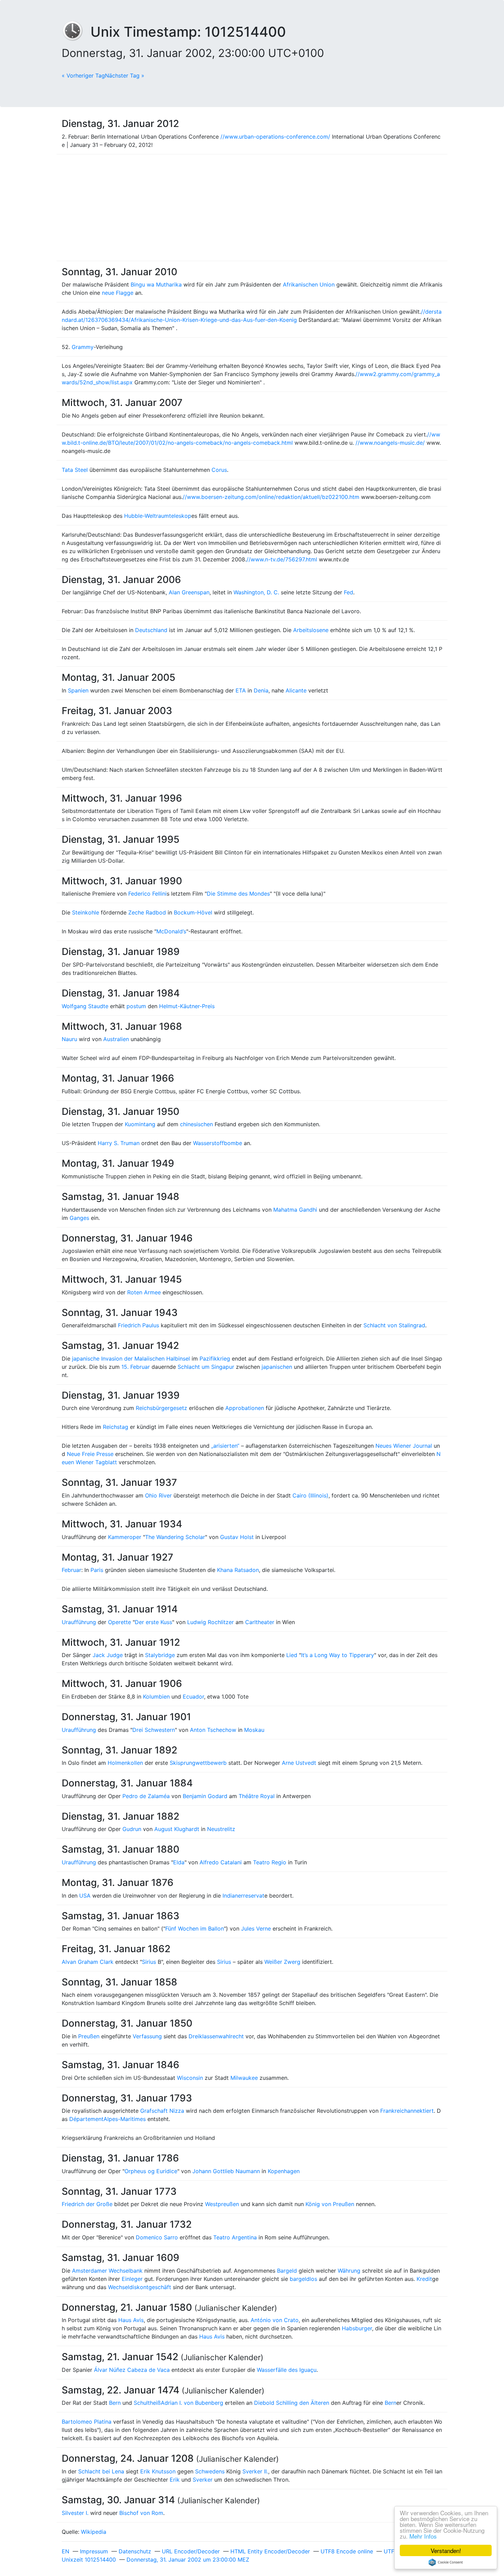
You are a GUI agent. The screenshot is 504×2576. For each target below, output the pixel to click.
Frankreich (394, 2111)
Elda (179, 1862)
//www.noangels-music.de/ (390, 443)
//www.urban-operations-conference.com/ (275, 137)
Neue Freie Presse (90, 1454)
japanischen (277, 1367)
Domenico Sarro (157, 2237)
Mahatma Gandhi (295, 1210)
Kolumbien (156, 1697)
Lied (292, 1655)
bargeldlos (303, 2279)
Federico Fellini (147, 894)
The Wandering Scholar (175, 1537)
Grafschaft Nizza (162, 2111)
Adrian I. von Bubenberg (192, 2403)
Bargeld (287, 2271)
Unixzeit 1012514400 (89, 2560)
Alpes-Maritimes (125, 2119)
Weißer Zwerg (282, 1962)
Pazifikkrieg (215, 1359)
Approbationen (245, 1408)
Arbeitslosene (311, 630)
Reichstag (116, 1427)
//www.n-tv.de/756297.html (282, 559)
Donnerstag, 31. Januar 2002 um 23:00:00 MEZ (188, 2560)
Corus (219, 470)
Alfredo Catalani (221, 1862)
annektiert (421, 2111)
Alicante (296, 690)
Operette (119, 1622)
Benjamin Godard (205, 1796)
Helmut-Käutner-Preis (187, 1006)
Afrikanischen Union (309, 284)
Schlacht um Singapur (206, 1367)
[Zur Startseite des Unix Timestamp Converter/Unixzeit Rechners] (76, 32)
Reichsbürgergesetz (161, 1408)
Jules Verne (256, 1928)
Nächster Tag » (125, 75)
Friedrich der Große (87, 2204)
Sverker (203, 2480)
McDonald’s (171, 931)
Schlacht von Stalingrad (394, 1325)
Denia (261, 690)
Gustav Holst (237, 1537)
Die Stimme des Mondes (238, 894)
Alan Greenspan (189, 592)
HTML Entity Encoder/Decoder (270, 2551)
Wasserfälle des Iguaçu (287, 2370)
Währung (349, 2271)
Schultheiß (147, 2403)
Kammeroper (125, 1537)
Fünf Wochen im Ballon (195, 1928)
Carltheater (260, 1622)
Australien (116, 1039)
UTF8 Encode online (347, 2551)
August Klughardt (177, 1829)
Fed (349, 592)
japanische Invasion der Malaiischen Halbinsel (131, 1359)
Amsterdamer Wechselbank (107, 2271)
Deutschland (151, 630)
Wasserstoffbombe (218, 1143)
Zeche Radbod (147, 912)
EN (65, 2551)
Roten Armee (144, 1292)
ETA (241, 690)
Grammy (83, 347)
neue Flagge (118, 293)
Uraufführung (79, 1622)
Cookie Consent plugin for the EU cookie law (446, 2562)
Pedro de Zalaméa (146, 1796)
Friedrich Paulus (139, 1325)
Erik (175, 2480)
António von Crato (275, 2320)
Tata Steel (75, 470)
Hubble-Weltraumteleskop (158, 516)
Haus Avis (131, 2320)
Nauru (69, 1039)
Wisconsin (190, 2078)
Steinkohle (86, 912)
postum (136, 1006)
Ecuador (193, 1697)
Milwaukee (244, 2078)
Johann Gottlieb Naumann (226, 2171)
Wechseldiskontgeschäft (140, 2287)
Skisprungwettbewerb (198, 1763)
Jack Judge (108, 1655)
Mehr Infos (423, 2536)
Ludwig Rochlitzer (211, 1622)
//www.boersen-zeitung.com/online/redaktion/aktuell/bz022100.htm (271, 497)
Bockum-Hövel (193, 912)
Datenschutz (135, 2551)
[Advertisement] (252, 208)
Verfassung (147, 2036)
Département (86, 2119)
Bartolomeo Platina (87, 2422)
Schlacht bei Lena (101, 2471)
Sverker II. (255, 2471)
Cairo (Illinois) (310, 1495)
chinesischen (196, 1124)
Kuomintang (140, 1124)
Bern (115, 2403)
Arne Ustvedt (299, 1763)
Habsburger (357, 2328)
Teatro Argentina (235, 2237)
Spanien (78, 690)
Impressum (94, 2551)
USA (85, 1896)
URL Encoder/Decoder (191, 2551)
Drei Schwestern (154, 1730)
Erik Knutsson (158, 2471)
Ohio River (158, 1495)
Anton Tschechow (213, 1730)
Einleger (132, 2279)
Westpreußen (222, 2204)
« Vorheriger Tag (83, 75)
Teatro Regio (270, 1862)
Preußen (89, 2036)
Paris (97, 1570)
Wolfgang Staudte (85, 1006)
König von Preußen (330, 2204)
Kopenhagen (284, 2171)
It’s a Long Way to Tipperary (338, 1655)
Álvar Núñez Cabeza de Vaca (132, 2370)
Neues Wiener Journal (404, 1446)
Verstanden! (446, 2550)
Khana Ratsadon (238, 1570)
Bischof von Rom (141, 2513)
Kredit (424, 2279)
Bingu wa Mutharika (156, 284)
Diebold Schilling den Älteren (292, 2403)
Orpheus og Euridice (151, 2171)
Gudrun (132, 1829)
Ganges (79, 1218)
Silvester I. (75, 2513)
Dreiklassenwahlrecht (216, 2036)
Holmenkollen (125, 1763)
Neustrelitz (221, 1829)
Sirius (149, 1962)
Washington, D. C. (256, 592)
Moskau (254, 1730)
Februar (71, 1570)
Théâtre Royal (257, 1796)
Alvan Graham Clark (88, 1962)
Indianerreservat (243, 1896)
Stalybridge (160, 1655)
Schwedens (210, 2471)
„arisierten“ (225, 1446)
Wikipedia (94, 2532)
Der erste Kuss (153, 1622)
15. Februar (136, 1367)
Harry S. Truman (119, 1143)
